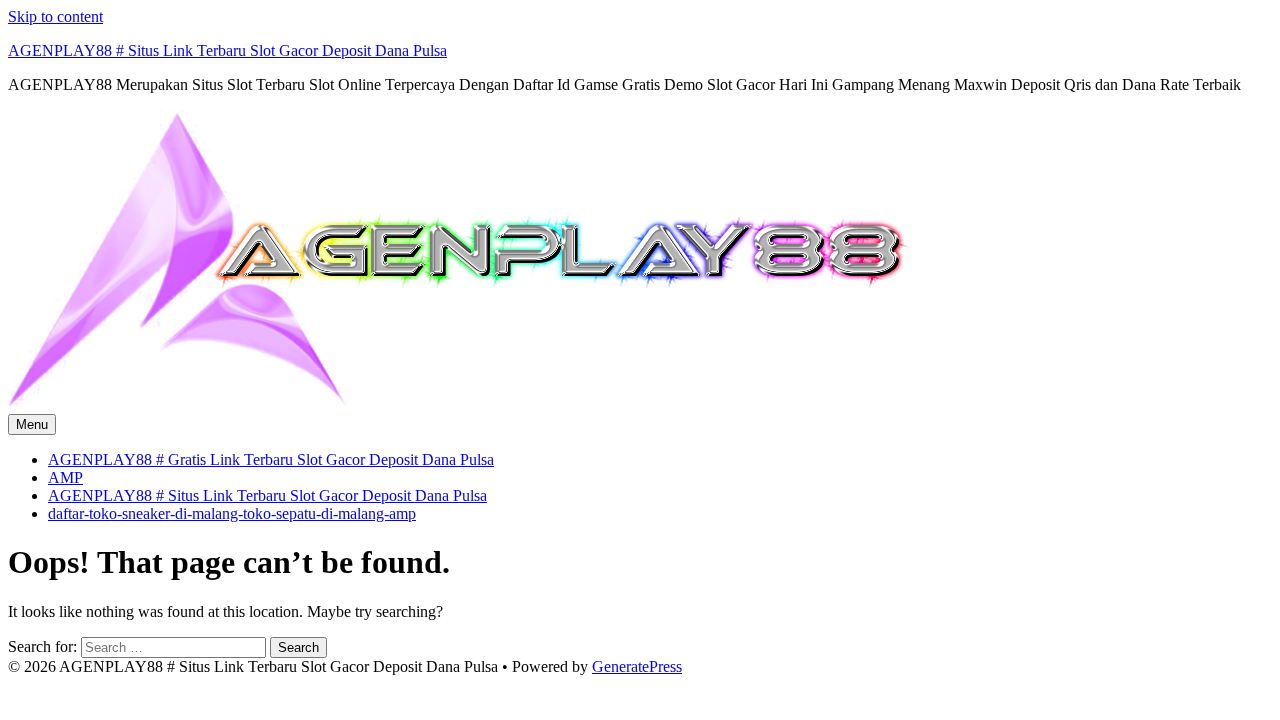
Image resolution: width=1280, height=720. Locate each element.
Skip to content (55, 16)
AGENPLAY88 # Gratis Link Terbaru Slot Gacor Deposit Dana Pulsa (271, 459)
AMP (65, 477)
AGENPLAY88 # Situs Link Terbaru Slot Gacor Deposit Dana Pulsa (227, 50)
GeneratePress (637, 666)
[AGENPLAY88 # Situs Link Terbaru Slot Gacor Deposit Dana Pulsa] (458, 404)
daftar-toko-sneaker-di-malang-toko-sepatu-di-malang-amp (232, 513)
